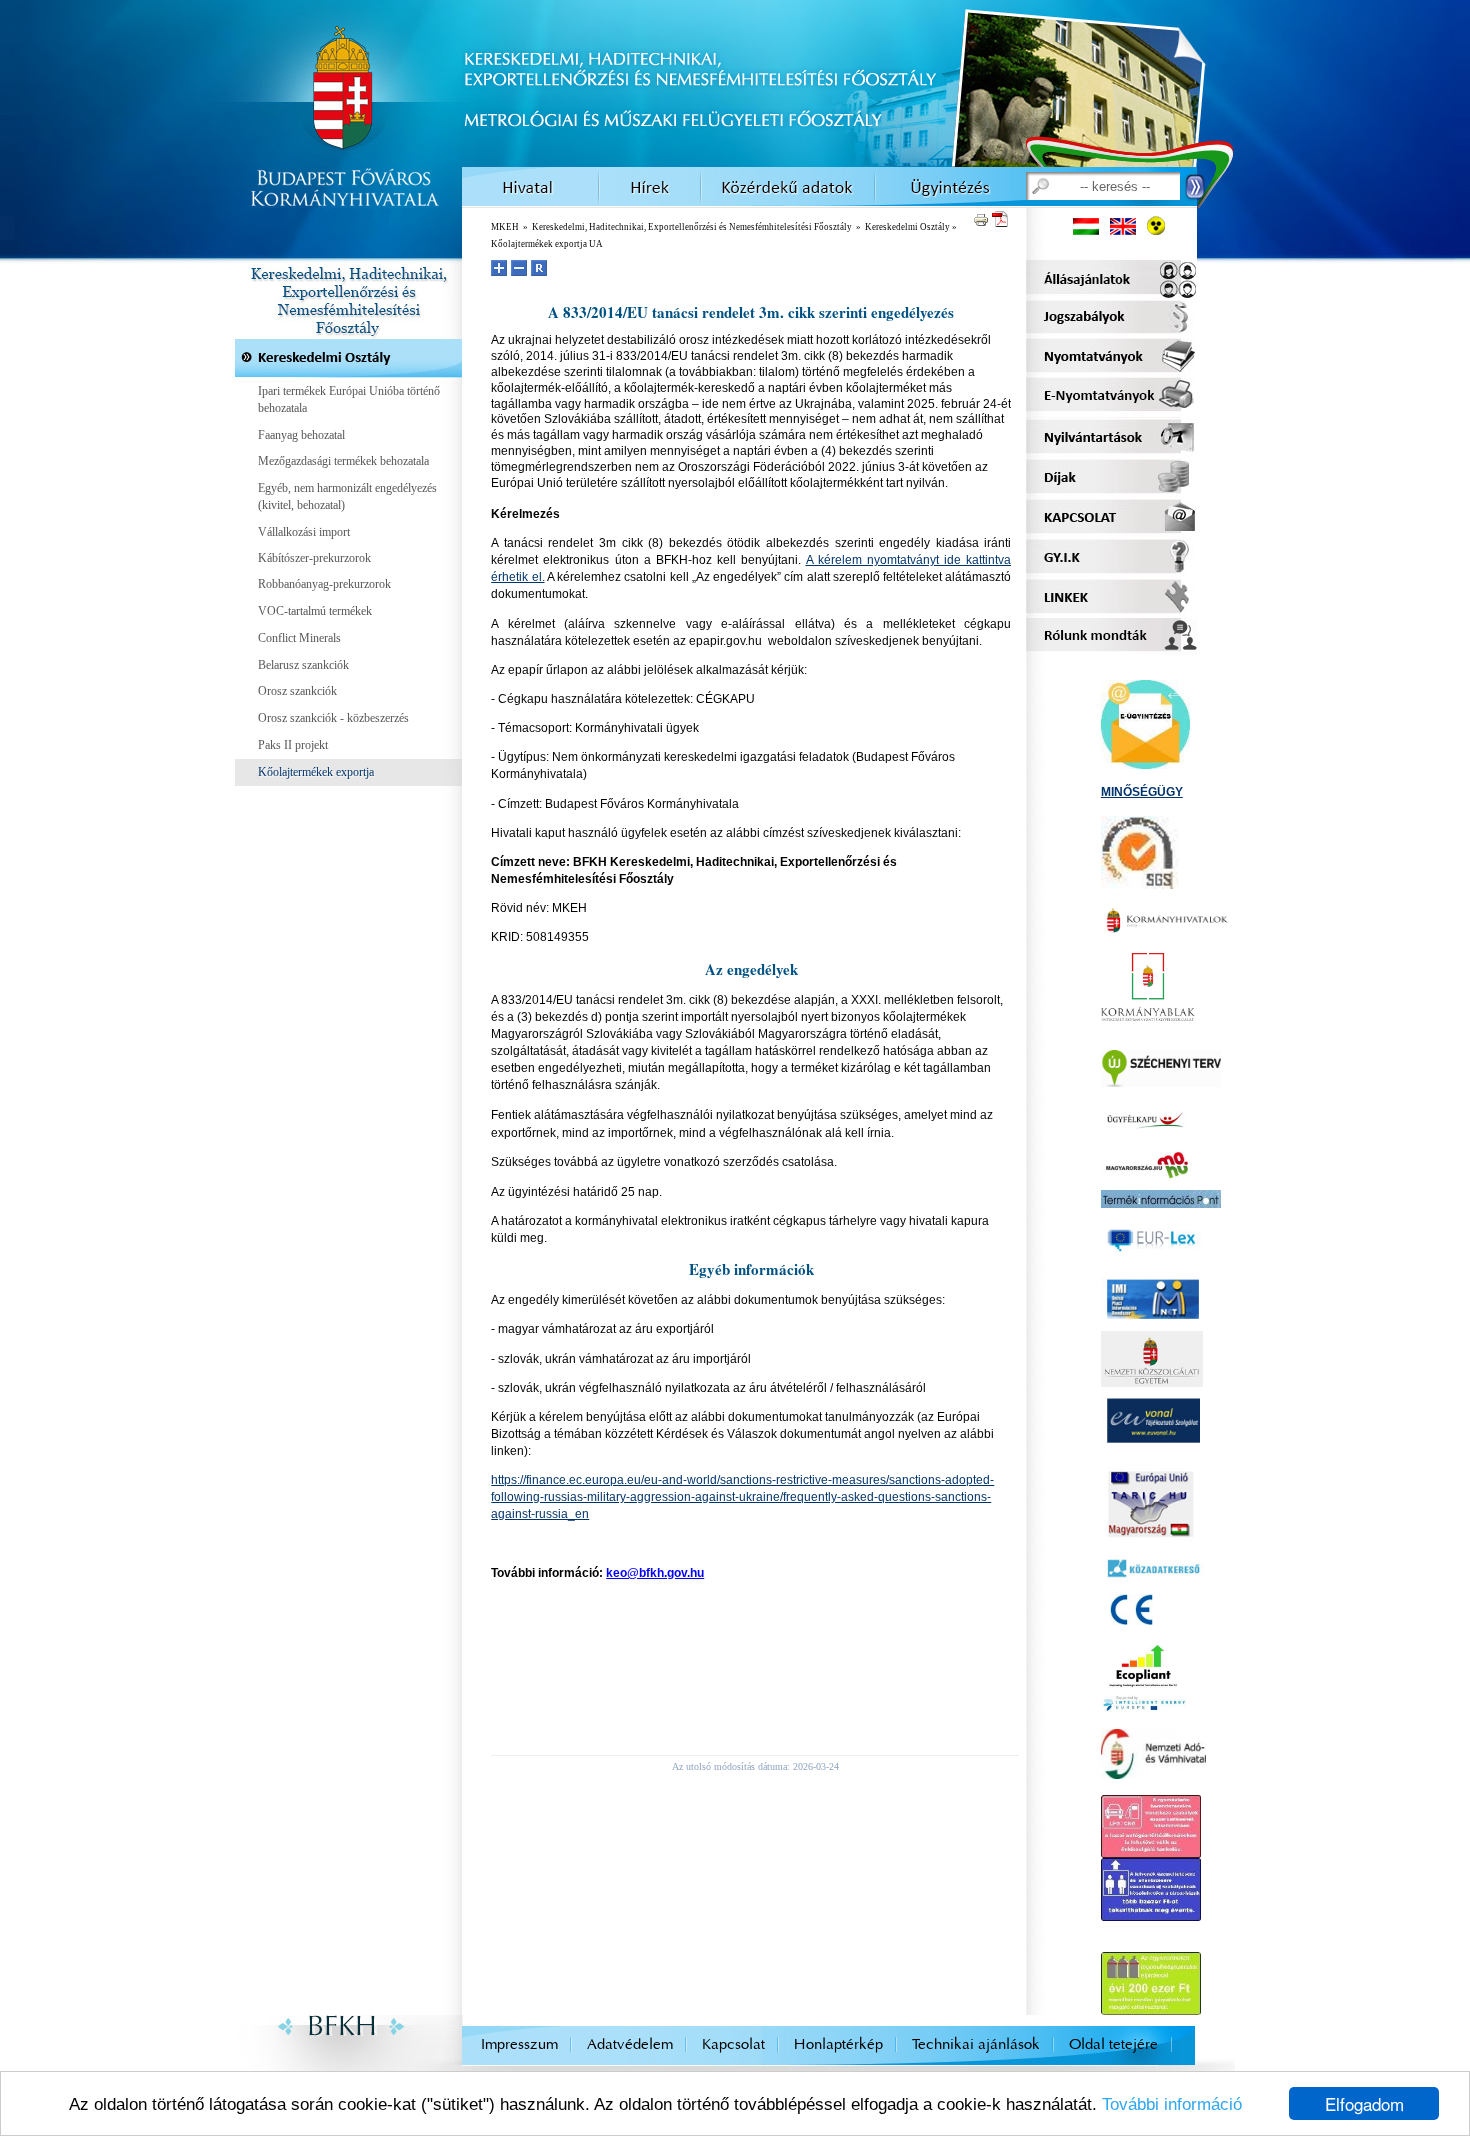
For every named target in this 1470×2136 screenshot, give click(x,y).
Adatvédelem (630, 2044)
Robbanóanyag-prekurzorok (324, 584)
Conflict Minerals (299, 638)
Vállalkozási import (304, 532)
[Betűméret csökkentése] (519, 268)
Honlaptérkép (838, 2044)
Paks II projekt (293, 745)
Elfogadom (1364, 2103)
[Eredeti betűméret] (539, 268)
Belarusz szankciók (303, 665)
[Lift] (1151, 1912)
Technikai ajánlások (976, 2044)
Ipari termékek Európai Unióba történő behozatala (349, 399)
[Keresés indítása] (1195, 187)
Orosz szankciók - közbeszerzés (333, 718)
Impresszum (519, 2044)
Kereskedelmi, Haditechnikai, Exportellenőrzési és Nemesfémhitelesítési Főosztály (692, 227)
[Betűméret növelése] (499, 268)
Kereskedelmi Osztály (907, 227)
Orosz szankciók (297, 691)
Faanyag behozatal (301, 435)
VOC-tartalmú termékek (315, 611)
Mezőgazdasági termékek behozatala (343, 461)
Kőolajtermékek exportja (316, 772)
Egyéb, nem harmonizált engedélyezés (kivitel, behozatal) (347, 496)
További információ (1172, 2104)
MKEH (505, 227)
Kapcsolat (733, 2044)
